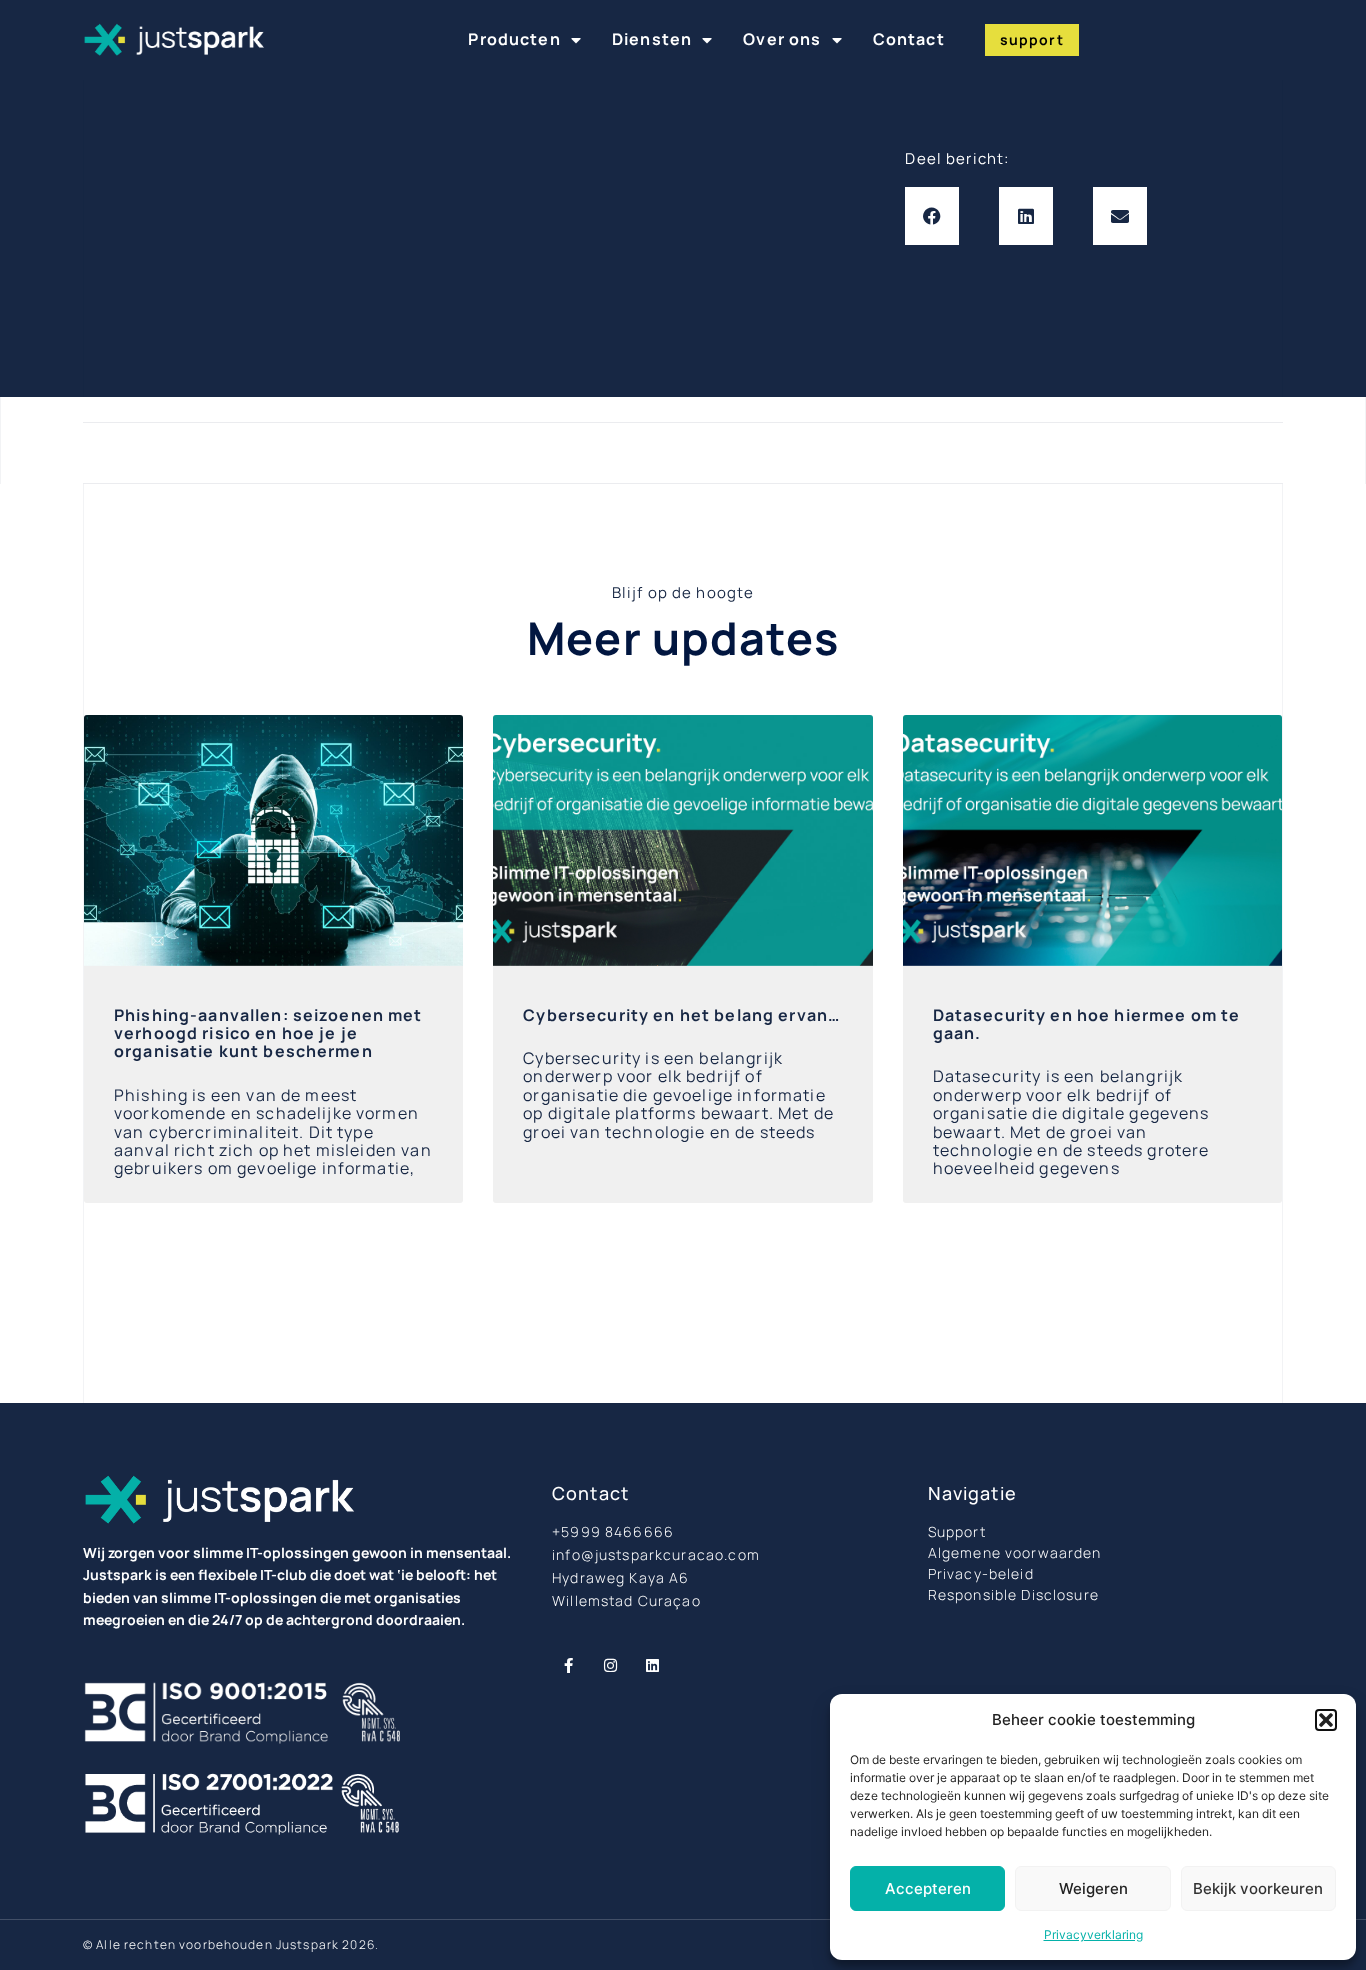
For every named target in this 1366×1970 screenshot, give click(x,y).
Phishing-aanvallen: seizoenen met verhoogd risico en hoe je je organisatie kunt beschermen (268, 1033)
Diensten (652, 39)
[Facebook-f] (568, 1665)
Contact (909, 39)
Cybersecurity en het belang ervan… (681, 1015)
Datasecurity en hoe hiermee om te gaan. (1087, 1024)
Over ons (782, 39)
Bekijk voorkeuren (1258, 1888)
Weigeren (1093, 1888)
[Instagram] (610, 1665)
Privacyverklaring (1093, 1934)
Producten (514, 39)
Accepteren (928, 1888)
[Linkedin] (652, 1665)
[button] (1326, 1720)
